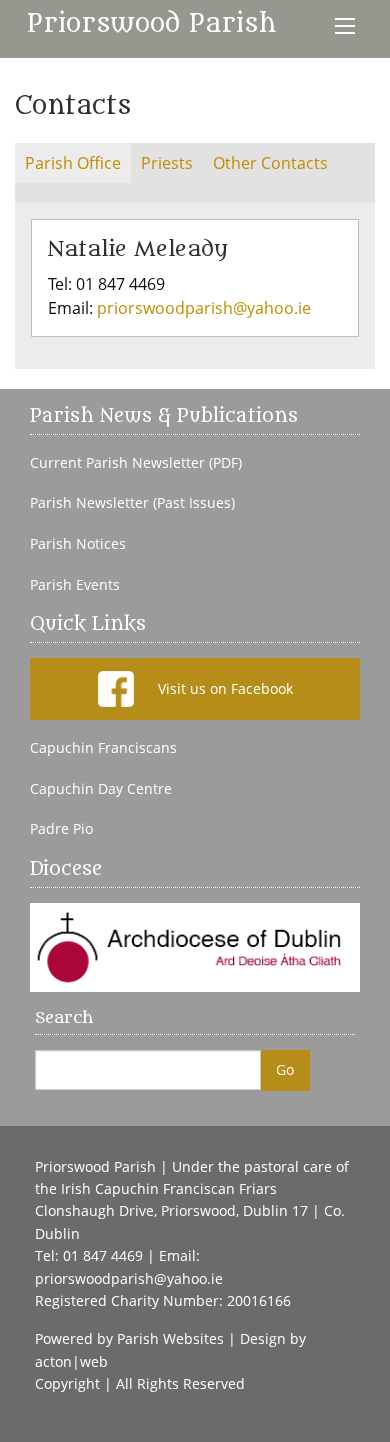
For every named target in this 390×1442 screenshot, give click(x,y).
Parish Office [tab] (73, 163)
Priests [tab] (167, 163)
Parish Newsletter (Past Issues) (132, 503)
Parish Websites (170, 1338)
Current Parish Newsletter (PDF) (136, 463)
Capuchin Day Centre (101, 789)
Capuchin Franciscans (103, 748)
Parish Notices (78, 544)
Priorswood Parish (151, 24)
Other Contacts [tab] (270, 163)
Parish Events (75, 585)
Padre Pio (61, 829)
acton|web (71, 1361)
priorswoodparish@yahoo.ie (204, 308)
